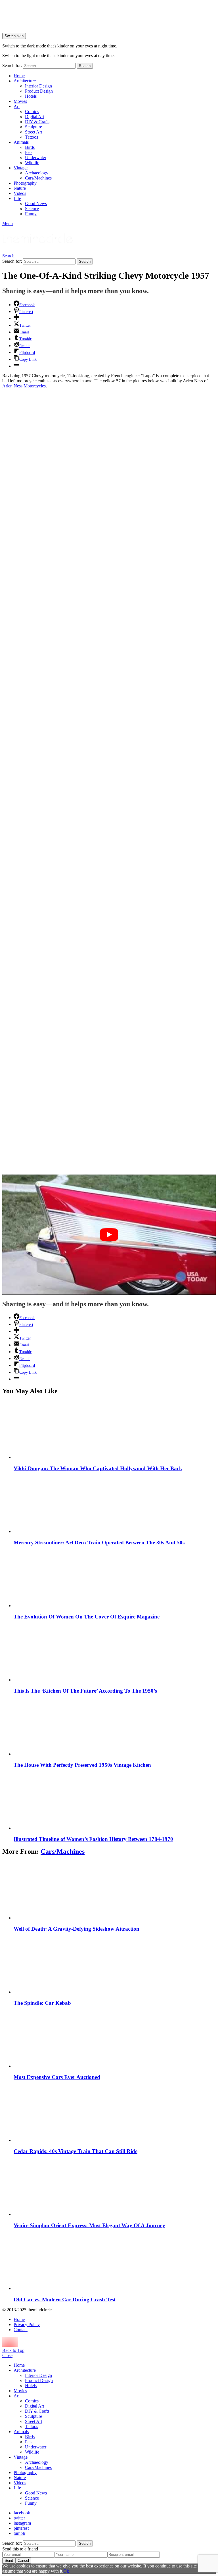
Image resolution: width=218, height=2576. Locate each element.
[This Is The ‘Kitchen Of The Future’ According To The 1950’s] (115, 1653)
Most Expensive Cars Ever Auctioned (57, 2077)
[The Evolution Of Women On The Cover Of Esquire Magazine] (115, 1579)
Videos (20, 193)
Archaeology (37, 173)
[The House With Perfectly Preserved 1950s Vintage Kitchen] (115, 1727)
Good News (36, 204)
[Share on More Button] (16, 318)
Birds (30, 147)
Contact (21, 2330)
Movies (20, 101)
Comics (32, 111)
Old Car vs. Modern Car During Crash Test (65, 2299)
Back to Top (13, 2350)
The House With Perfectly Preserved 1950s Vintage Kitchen (82, 1765)
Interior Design (38, 86)
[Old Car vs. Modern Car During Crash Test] (115, 2261)
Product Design (39, 91)
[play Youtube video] (109, 1235)
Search (85, 66)
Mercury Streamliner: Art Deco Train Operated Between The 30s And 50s (99, 1543)
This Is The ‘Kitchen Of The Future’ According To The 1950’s (85, 1691)
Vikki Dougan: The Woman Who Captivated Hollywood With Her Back (98, 1468)
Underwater (36, 158)
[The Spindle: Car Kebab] (115, 1965)
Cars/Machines (38, 178)
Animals (21, 142)
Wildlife (32, 163)
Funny (31, 214)
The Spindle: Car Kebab (42, 2003)
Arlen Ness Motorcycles (24, 386)
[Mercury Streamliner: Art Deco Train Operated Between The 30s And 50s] (115, 1504)
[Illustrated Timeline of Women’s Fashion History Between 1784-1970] (115, 1801)
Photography (25, 183)
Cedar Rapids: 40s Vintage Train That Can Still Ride (76, 2151)
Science (32, 209)
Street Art (33, 132)
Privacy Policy (27, 2324)
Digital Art (34, 117)
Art (17, 106)
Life (17, 198)
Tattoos (32, 137)
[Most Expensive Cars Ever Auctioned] (115, 2039)
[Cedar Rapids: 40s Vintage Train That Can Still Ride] (115, 2113)
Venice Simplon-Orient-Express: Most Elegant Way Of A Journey (89, 2225)
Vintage (21, 168)
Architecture (25, 81)
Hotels (31, 96)
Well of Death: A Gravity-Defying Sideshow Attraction (76, 1929)
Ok (66, 2571)
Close (7, 2355)
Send (9, 2561)
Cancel (23, 2561)
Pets (29, 152)
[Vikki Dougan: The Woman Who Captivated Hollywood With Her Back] (115, 1430)
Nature (20, 188)
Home (19, 76)
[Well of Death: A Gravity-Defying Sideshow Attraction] (115, 1891)
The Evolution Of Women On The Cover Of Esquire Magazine (87, 1617)
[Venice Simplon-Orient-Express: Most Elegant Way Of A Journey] (115, 2187)
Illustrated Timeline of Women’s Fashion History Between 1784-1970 (93, 1839)
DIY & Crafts (37, 122)
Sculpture (33, 127)
